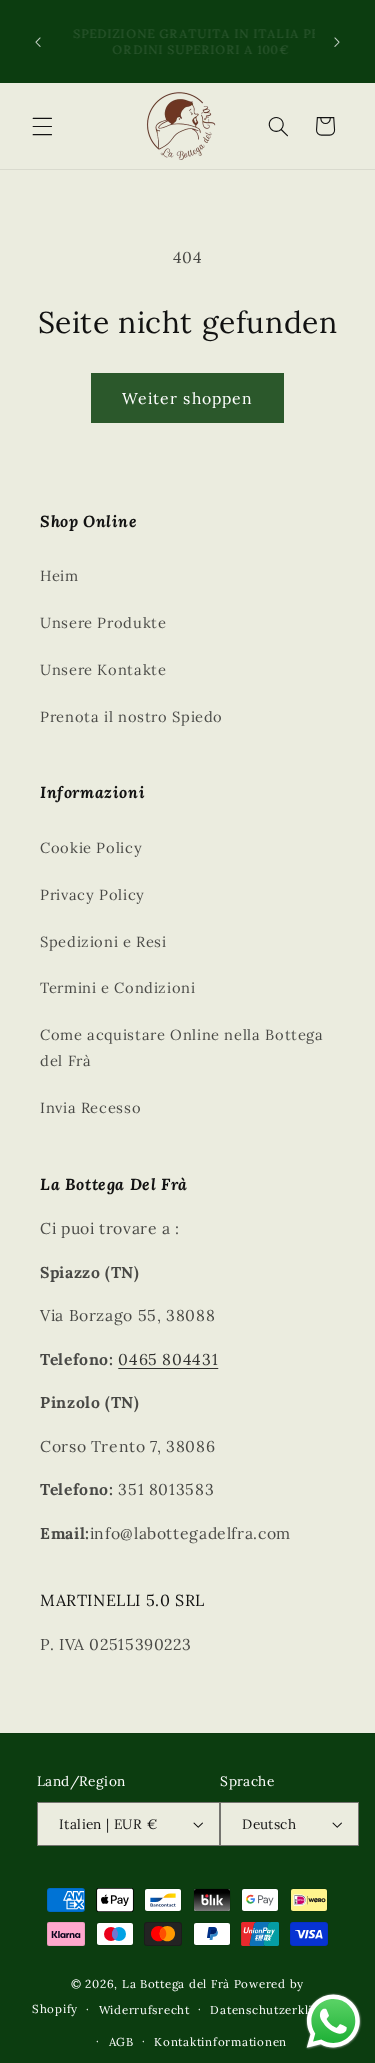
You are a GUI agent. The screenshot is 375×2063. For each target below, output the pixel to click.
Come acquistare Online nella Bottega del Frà (182, 1047)
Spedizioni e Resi (103, 941)
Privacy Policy (92, 894)
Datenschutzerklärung (276, 2009)
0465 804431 (168, 1359)
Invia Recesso (90, 1107)
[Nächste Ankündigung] (337, 42)
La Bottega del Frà (178, 1983)
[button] (42, 126)
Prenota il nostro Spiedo (131, 716)
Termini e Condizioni (118, 987)
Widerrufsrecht (144, 2009)
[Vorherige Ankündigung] (38, 42)
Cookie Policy (91, 847)
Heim (59, 575)
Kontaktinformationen (220, 2041)
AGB (121, 2041)
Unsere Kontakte (103, 669)
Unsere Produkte (103, 622)
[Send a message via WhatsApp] (333, 2021)
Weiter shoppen (187, 398)
